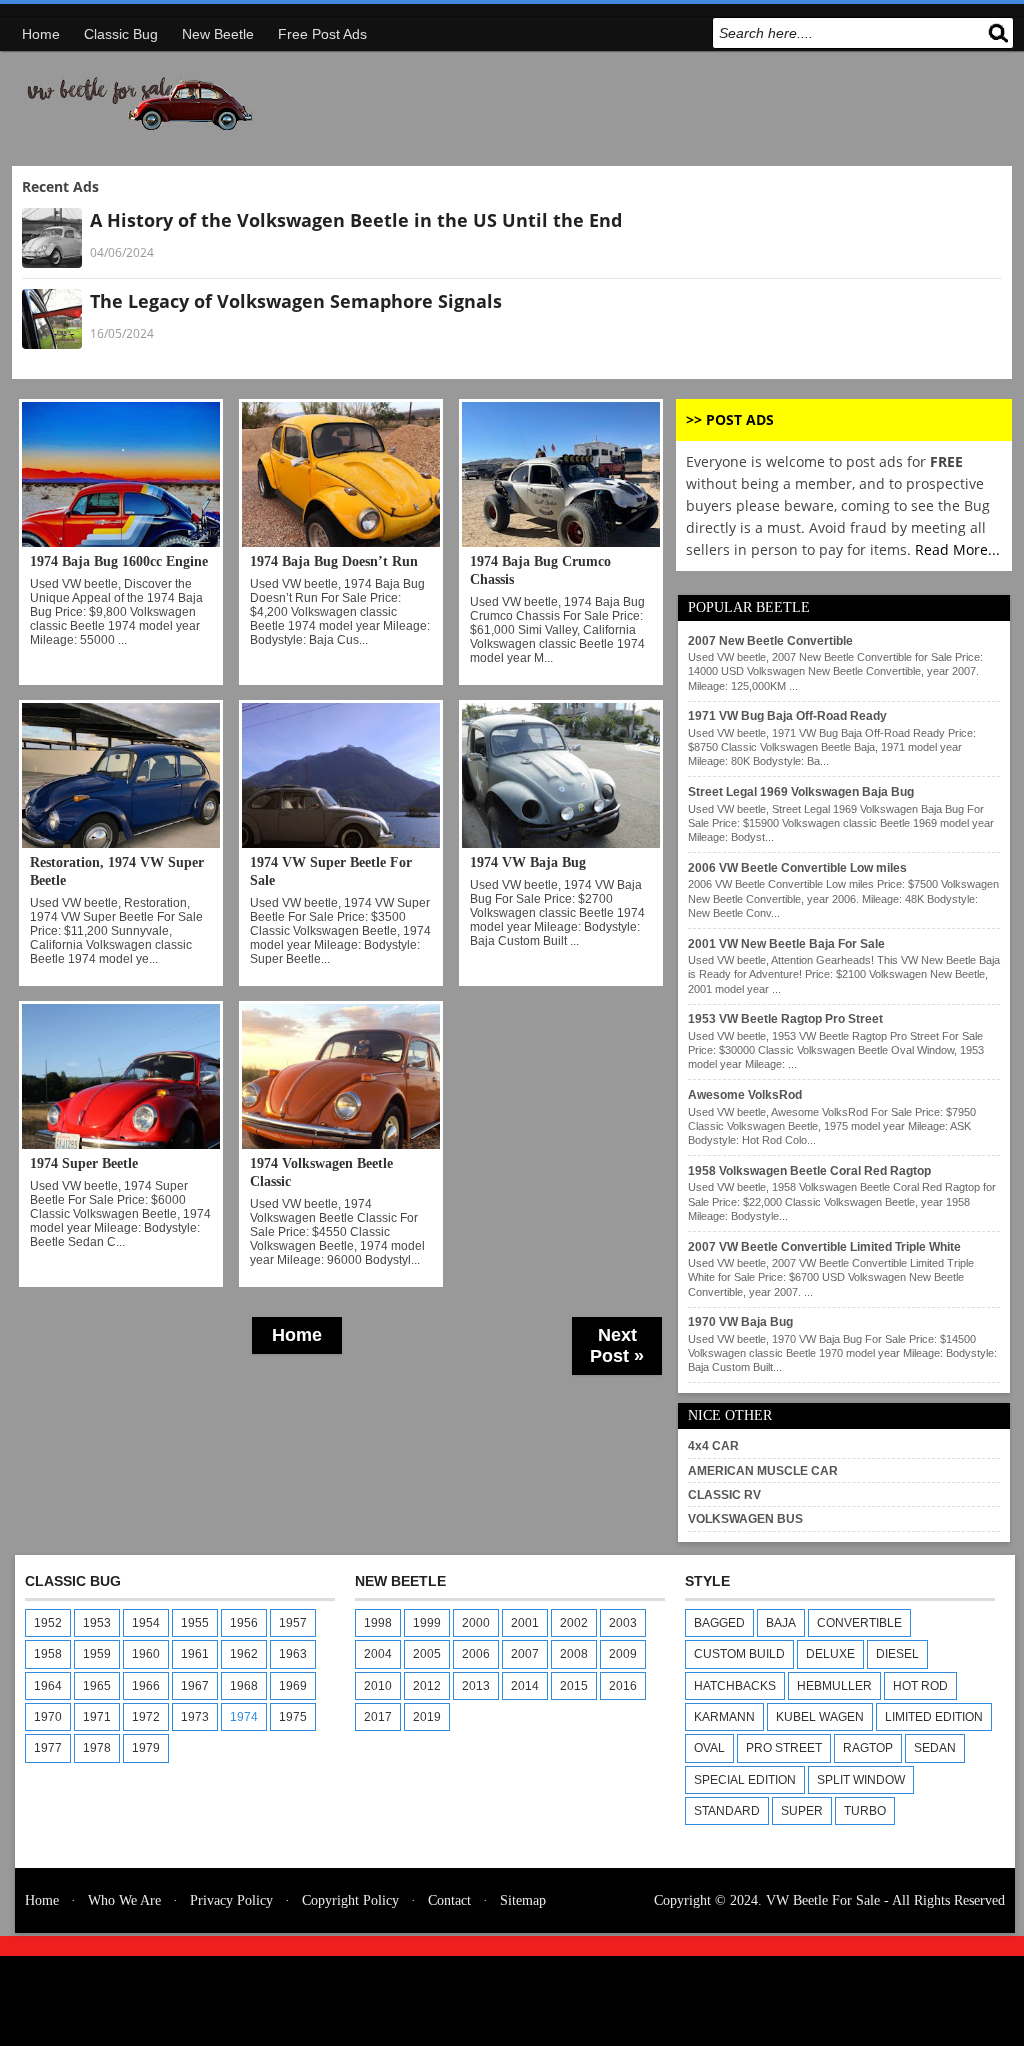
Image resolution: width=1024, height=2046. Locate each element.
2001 (525, 1623)
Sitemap (523, 1900)
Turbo (865, 1811)
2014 (525, 1686)
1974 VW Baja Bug (528, 862)
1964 (48, 1686)
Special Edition (745, 1780)
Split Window (861, 1780)
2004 (378, 1654)
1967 (195, 1686)
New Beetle (218, 34)
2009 (623, 1654)
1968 (244, 1686)
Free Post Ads (322, 34)
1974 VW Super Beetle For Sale (331, 871)
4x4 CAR (713, 1446)
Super (802, 1811)
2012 (427, 1686)
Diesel (897, 1654)
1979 (146, 1748)
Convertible (859, 1623)
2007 (525, 1654)
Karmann (724, 1717)
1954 (146, 1623)
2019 (427, 1717)
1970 (48, 1717)
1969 (293, 1686)
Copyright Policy (350, 1900)
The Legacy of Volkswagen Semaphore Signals (296, 301)
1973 (195, 1717)
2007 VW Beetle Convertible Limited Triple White (824, 1247)
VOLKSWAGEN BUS (745, 1519)
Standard (727, 1811)
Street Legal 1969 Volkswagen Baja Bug (801, 792)
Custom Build (739, 1654)
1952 (48, 1623)
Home (41, 34)
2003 (623, 1623)
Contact (449, 1900)
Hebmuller (834, 1686)
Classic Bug (121, 34)
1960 (146, 1654)
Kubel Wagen (820, 1717)
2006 (476, 1654)
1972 (146, 1717)
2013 (476, 1686)
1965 (97, 1686)
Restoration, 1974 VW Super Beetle (117, 871)
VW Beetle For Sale (823, 1900)
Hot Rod (920, 1686)
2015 (574, 1686)
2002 (574, 1623)
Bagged (719, 1623)
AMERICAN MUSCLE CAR (763, 1471)
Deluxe (830, 1654)
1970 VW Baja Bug (740, 1322)
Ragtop (868, 1748)
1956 (244, 1623)
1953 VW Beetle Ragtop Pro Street (785, 1019)
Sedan (935, 1748)
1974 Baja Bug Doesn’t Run (334, 561)
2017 (378, 1717)
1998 (378, 1623)
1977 (48, 1748)
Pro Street (784, 1748)
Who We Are (124, 1900)
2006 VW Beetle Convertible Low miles (797, 868)
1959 (97, 1654)
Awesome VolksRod (745, 1095)
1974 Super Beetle (84, 1163)
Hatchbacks (735, 1686)
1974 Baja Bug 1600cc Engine (119, 561)
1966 (146, 1686)
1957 (293, 1623)
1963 (293, 1654)
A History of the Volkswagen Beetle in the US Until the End (356, 220)
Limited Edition (934, 1717)
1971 (97, 1717)
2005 (427, 1654)
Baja (781, 1623)
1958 (48, 1654)
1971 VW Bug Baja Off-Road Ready (787, 716)
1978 (97, 1748)
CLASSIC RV (724, 1495)
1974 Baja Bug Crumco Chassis (540, 570)
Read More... (957, 549)
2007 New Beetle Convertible (770, 641)
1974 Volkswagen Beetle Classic (321, 1172)
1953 (97, 1623)
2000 (476, 1623)
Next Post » (617, 1345)
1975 (293, 1717)
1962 (244, 1654)
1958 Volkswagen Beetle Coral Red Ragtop (809, 1171)
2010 (378, 1686)
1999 (427, 1623)
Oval (709, 1748)
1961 (195, 1654)
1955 (195, 1623)
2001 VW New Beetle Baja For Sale (786, 944)
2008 (574, 1654)
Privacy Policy (231, 1900)
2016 (623, 1686)
